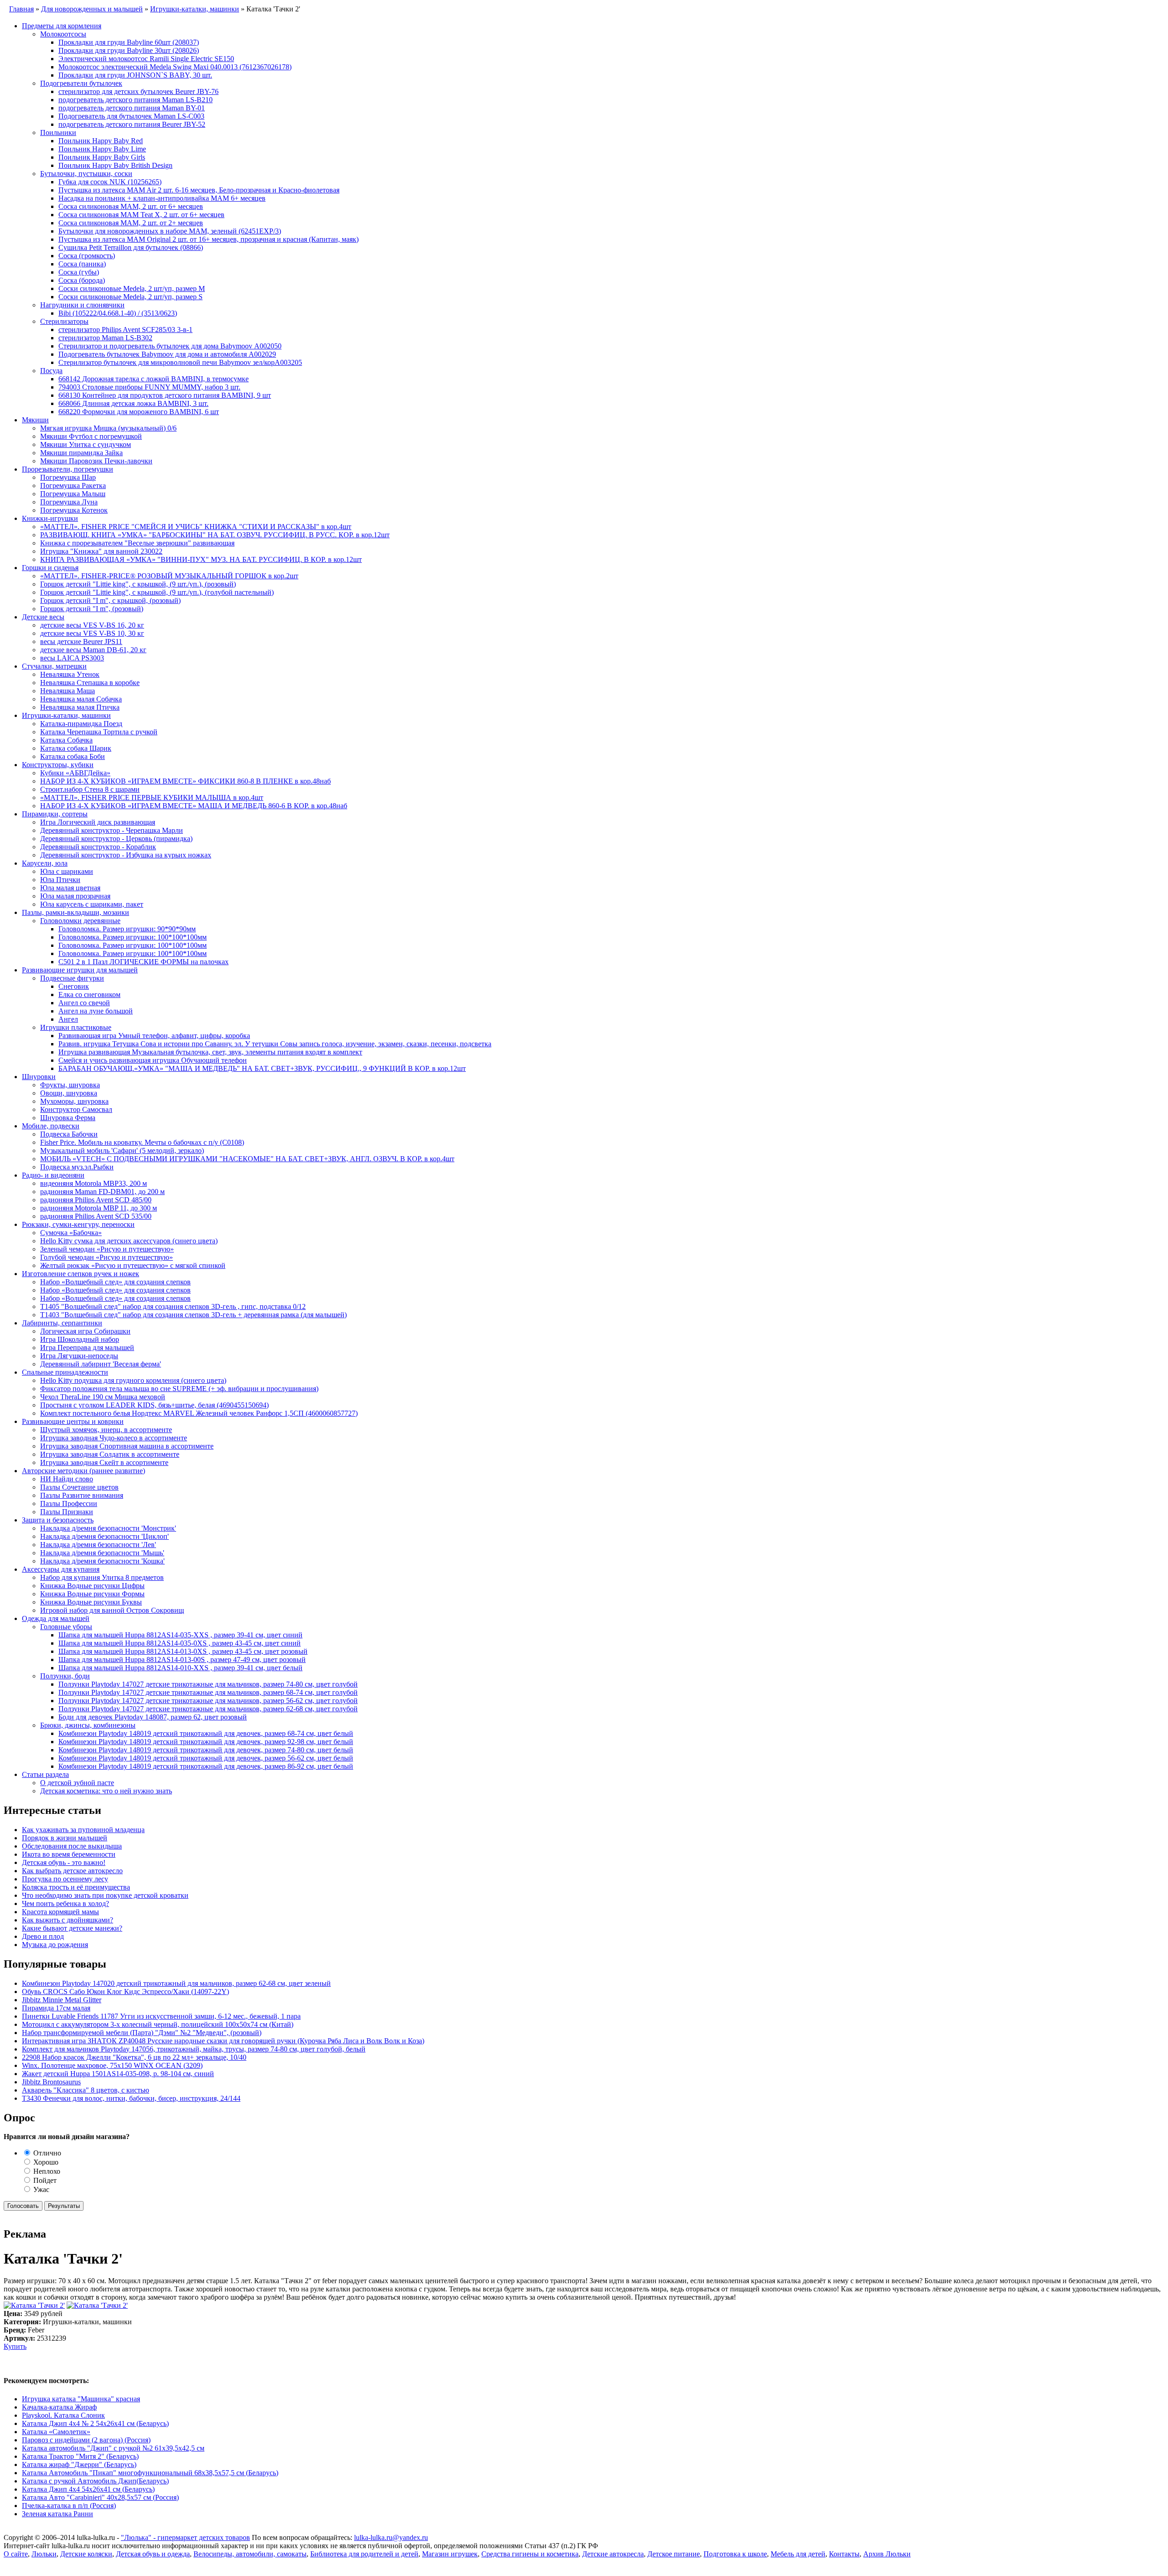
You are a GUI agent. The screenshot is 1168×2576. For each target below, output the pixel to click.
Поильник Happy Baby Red (101, 141)
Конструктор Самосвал (76, 1109)
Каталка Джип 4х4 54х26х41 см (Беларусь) (88, 2489)
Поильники (58, 132)
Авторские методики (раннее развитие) (83, 1471)
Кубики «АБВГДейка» (75, 773)
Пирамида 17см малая (56, 2008)
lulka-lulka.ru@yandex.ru (391, 2537)
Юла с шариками (67, 871)
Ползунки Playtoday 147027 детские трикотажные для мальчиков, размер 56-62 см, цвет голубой (208, 1701)
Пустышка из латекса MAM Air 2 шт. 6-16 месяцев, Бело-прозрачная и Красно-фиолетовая (199, 190)
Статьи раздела (45, 1774)
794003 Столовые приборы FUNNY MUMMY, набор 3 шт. (149, 387)
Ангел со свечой (84, 1003)
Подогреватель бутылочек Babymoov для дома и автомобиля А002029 (167, 354)
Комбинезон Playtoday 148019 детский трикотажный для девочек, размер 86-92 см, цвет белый (206, 1766)
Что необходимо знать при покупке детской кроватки (105, 1895)
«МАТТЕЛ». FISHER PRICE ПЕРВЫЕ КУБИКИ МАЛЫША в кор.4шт (152, 797)
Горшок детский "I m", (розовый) (92, 609)
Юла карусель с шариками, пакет (92, 904)
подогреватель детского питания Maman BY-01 (132, 108)
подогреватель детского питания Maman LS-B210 (136, 100)
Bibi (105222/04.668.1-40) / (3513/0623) (118, 313)
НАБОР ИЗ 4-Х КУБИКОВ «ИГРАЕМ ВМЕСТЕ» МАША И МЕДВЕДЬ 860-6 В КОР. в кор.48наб (194, 806)
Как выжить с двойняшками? (68, 1920)
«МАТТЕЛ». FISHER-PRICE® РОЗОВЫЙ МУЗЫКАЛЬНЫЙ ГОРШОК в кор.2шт (169, 576)
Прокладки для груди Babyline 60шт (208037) (129, 42)
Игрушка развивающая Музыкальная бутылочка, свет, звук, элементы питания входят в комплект (210, 1052)
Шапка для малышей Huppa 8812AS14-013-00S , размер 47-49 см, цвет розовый (182, 1659)
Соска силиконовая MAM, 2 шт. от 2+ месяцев (131, 223)
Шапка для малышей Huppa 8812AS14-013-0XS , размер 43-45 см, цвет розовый (183, 1651)
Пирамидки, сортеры (55, 814)
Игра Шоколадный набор (80, 1339)
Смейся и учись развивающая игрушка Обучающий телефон (153, 1060)
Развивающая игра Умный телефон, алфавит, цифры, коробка (154, 1036)
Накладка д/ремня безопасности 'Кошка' (102, 1561)
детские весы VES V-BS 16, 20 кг (92, 625)
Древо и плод (43, 1936)
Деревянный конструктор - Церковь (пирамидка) (116, 839)
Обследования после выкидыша (72, 1846)
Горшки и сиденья (50, 568)
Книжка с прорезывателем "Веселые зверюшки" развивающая (137, 543)
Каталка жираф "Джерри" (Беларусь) (79, 2464)
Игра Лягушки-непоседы (79, 1356)
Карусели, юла (45, 863)
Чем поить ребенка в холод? (65, 1903)
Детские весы (43, 617)
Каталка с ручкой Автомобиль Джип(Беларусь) (95, 2481)
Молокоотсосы (63, 34)
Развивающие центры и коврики (73, 1421)
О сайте (16, 2554)
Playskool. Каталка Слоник (63, 2415)
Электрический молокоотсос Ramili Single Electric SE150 (146, 59)
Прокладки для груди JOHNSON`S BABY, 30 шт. (135, 75)
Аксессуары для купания (61, 1569)
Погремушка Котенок (74, 510)
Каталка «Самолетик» (56, 2432)
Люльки (44, 2554)
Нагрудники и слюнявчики (82, 305)
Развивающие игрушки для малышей (80, 970)
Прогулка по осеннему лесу (65, 1879)
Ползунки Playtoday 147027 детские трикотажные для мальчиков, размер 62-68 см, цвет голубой (208, 1709)
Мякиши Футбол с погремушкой (91, 436)
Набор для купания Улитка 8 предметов (102, 1577)
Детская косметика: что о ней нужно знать (106, 1791)
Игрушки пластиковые (76, 1027)
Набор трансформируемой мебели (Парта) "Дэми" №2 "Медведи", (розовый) (142, 2033)
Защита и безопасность (58, 1520)
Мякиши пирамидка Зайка (81, 453)
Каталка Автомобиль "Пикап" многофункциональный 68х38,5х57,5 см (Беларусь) (150, 2473)
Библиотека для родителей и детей (364, 2554)
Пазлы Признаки (67, 1512)
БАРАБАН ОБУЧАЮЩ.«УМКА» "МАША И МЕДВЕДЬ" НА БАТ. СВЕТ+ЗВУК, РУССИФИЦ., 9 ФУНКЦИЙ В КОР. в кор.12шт (262, 1068)
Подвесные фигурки (72, 978)
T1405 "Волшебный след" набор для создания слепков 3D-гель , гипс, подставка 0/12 (173, 1306)
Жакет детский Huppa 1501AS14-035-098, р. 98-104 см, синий (118, 2074)
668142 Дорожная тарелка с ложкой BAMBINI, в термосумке (154, 379)
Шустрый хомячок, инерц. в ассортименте (106, 1430)
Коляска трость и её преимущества (76, 1887)
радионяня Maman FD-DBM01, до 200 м (102, 1192)
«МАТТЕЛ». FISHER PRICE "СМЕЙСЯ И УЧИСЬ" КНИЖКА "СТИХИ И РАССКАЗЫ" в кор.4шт (196, 527)
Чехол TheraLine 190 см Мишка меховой (103, 1397)
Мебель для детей (798, 2554)
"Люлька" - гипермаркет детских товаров (185, 2537)
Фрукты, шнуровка (70, 1085)
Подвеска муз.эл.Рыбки (77, 1167)
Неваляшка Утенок (70, 674)
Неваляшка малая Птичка (80, 707)
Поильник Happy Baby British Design (115, 165)
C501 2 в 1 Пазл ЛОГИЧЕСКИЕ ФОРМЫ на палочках (143, 962)
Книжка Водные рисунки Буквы (91, 1602)
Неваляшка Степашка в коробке (90, 683)
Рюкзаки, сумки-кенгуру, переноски (78, 1224)
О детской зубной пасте (77, 1783)
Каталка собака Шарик (76, 748)
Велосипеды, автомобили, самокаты (250, 2554)
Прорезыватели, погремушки (68, 469)
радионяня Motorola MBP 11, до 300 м (99, 1208)
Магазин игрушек (450, 2554)
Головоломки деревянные (80, 921)
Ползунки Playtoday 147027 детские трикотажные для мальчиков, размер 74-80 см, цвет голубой (208, 1684)
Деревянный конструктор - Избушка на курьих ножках (126, 855)
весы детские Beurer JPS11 (81, 641)
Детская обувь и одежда (153, 2554)
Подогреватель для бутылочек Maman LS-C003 (131, 116)
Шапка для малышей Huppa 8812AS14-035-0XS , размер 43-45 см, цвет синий (180, 1643)
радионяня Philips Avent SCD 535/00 (96, 1216)
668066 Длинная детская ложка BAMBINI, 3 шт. (133, 403)
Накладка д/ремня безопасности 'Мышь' (102, 1553)
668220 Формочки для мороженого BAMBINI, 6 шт (139, 412)
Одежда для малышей (56, 1618)
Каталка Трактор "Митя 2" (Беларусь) (80, 2456)
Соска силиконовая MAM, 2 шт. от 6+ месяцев (131, 206)
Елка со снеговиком (89, 995)
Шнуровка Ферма (68, 1118)
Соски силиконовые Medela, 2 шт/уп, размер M (132, 288)
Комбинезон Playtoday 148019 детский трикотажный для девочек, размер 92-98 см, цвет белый (206, 1742)
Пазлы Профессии (69, 1504)
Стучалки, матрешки (54, 666)
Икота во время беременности (69, 1854)
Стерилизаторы (64, 321)
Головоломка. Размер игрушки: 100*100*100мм (133, 937)
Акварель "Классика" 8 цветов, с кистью (86, 2090)
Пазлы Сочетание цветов (79, 1487)
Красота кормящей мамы (60, 1912)
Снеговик (74, 986)
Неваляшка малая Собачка (81, 699)
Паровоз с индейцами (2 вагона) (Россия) (86, 2440)
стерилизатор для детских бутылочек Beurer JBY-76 (138, 91)
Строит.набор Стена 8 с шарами (90, 789)
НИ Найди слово (67, 1479)
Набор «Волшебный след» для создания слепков (115, 1282)
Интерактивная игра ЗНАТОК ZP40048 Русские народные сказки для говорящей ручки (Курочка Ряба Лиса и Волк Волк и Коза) (223, 2041)
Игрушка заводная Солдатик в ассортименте (110, 1454)
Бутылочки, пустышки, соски (86, 174)
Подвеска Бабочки (69, 1134)
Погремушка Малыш (73, 494)
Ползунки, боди (65, 1676)
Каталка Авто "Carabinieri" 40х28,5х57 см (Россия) (100, 2497)
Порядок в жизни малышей (65, 1838)
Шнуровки (39, 1077)
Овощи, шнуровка (69, 1093)
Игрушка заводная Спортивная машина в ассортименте (127, 1446)
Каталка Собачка (66, 740)
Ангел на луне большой (96, 1011)
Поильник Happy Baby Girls (102, 157)
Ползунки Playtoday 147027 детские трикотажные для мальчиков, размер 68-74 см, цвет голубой (208, 1692)
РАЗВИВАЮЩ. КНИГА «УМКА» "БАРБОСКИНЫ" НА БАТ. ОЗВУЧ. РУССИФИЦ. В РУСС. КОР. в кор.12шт (215, 535)
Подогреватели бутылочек (81, 83)
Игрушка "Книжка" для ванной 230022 (101, 551)
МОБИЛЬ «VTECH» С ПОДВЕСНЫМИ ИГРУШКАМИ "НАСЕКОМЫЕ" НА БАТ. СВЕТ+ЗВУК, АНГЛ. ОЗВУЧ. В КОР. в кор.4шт (247, 1159)
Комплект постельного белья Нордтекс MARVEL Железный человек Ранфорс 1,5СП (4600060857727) (199, 1413)
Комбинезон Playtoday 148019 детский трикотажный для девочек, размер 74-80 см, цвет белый (206, 1750)
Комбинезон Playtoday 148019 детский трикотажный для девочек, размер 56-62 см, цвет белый (206, 1758)
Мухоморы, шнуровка (74, 1101)
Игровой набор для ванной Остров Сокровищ (112, 1610)
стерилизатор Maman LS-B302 (105, 338)
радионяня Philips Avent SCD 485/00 (96, 1200)
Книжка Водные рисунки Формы (92, 1594)
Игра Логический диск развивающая (98, 822)
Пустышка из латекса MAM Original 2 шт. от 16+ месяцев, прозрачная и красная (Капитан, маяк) (209, 239)
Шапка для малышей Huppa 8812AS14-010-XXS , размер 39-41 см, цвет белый (180, 1668)
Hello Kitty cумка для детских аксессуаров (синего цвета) (129, 1241)
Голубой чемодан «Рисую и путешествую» (107, 1257)
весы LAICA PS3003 (72, 658)
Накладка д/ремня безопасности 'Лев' (98, 1545)
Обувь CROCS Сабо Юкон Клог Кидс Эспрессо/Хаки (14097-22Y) (125, 1992)
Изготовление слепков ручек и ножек (81, 1274)
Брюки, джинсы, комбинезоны (88, 1725)
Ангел (68, 1019)
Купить (15, 2346)
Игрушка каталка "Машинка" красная (81, 2399)
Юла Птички (60, 880)
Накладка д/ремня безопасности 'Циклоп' (104, 1536)
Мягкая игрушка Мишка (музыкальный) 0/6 (108, 428)
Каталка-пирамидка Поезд (81, 724)
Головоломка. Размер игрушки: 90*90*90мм (127, 929)
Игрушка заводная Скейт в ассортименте (104, 1462)
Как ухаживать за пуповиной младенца (83, 1830)
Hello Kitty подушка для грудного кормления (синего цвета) (133, 1380)
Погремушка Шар (68, 477)
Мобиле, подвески (51, 1126)
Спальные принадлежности (65, 1372)
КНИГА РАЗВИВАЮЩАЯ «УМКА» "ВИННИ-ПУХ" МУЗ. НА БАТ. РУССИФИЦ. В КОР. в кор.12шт (201, 559)
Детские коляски (86, 2554)
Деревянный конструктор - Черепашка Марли (112, 830)
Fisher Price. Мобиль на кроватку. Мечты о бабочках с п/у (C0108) (142, 1142)
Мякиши (35, 420)
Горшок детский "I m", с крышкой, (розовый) (110, 600)
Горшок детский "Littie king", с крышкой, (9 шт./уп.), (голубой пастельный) (157, 592)
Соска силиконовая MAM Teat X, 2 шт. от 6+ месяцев (141, 215)
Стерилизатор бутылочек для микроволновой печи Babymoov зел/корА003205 (180, 362)
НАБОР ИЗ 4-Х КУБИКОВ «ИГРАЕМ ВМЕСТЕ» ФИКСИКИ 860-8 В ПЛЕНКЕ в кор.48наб (185, 781)
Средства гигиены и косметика (530, 2554)
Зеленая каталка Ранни (57, 2514)
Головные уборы (66, 1627)
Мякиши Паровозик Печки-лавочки (96, 461)
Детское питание (674, 2554)
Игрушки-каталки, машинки (66, 715)
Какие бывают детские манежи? (72, 1928)
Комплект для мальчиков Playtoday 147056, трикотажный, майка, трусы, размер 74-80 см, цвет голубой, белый (194, 2049)
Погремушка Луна (69, 502)
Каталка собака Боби (73, 756)
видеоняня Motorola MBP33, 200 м (94, 1183)
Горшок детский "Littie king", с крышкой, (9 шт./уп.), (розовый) (138, 584)
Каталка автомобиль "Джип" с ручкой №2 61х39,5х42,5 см (113, 2448)
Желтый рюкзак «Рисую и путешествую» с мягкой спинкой (133, 1265)
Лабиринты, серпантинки (62, 1323)
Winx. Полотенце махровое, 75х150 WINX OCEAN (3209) (112, 2065)
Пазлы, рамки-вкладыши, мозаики (76, 912)
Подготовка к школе (735, 2554)
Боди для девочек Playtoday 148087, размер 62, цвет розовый (153, 1717)
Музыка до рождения (55, 1945)
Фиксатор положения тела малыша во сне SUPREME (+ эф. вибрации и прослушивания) (179, 1389)
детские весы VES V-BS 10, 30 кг (92, 633)
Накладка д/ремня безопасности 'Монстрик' (108, 1528)
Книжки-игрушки (50, 518)
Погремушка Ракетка (73, 486)
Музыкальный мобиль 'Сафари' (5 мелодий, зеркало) (122, 1150)
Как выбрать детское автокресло (72, 1871)
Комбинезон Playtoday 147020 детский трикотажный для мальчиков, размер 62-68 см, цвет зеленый (176, 1983)
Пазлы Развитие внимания (82, 1495)
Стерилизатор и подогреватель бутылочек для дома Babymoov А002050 (170, 346)
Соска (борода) (82, 280)
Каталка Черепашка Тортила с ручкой (99, 732)
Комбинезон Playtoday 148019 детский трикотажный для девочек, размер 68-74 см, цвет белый (206, 1733)
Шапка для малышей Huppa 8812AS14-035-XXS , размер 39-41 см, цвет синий (180, 1635)
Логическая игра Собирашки (85, 1331)
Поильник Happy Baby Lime (102, 149)
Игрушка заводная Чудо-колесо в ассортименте (114, 1438)
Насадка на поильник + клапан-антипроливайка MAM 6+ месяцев (162, 198)
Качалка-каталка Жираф (59, 2407)
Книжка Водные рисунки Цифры (92, 1586)
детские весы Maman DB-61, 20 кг (93, 650)
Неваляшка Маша (68, 691)
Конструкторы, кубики (58, 765)
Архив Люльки (887, 2554)
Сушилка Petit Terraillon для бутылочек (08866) (131, 247)
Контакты (844, 2554)
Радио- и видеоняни (53, 1175)
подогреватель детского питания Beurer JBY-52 (132, 124)
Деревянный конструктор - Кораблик (98, 847)
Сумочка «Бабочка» (71, 1233)
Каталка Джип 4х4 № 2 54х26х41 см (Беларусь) (95, 2423)
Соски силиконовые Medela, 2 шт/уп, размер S (130, 297)
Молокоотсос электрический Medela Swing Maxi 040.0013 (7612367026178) (175, 67)
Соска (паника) (82, 264)
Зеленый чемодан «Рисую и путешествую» (107, 1249)
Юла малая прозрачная (75, 896)
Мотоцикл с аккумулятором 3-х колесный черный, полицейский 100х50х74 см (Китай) (158, 2024)
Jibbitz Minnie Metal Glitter (62, 2000)
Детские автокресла (613, 2554)
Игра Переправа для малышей (87, 1348)
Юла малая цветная (70, 888)
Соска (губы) (79, 272)
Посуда (51, 371)
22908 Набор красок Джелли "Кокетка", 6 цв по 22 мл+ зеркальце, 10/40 (134, 2057)
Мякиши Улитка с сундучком (86, 444)
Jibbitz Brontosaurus (51, 2082)
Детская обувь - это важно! (64, 1862)
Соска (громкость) (87, 256)
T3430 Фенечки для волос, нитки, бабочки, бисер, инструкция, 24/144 (131, 2098)
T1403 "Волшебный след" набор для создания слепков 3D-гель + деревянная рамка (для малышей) (193, 1315)
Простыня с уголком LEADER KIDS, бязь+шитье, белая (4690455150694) (154, 1405)
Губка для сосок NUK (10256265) (110, 182)
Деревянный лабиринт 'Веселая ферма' (101, 1364)
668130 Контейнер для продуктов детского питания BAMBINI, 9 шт (165, 395)
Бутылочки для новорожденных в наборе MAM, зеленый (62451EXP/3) (170, 231)
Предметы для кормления (62, 26)
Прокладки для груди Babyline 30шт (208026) (129, 50)
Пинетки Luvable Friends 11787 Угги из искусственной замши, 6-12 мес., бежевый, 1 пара (161, 2016)
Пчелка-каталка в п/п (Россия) (69, 2506)
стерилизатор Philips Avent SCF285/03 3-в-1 (125, 330)
